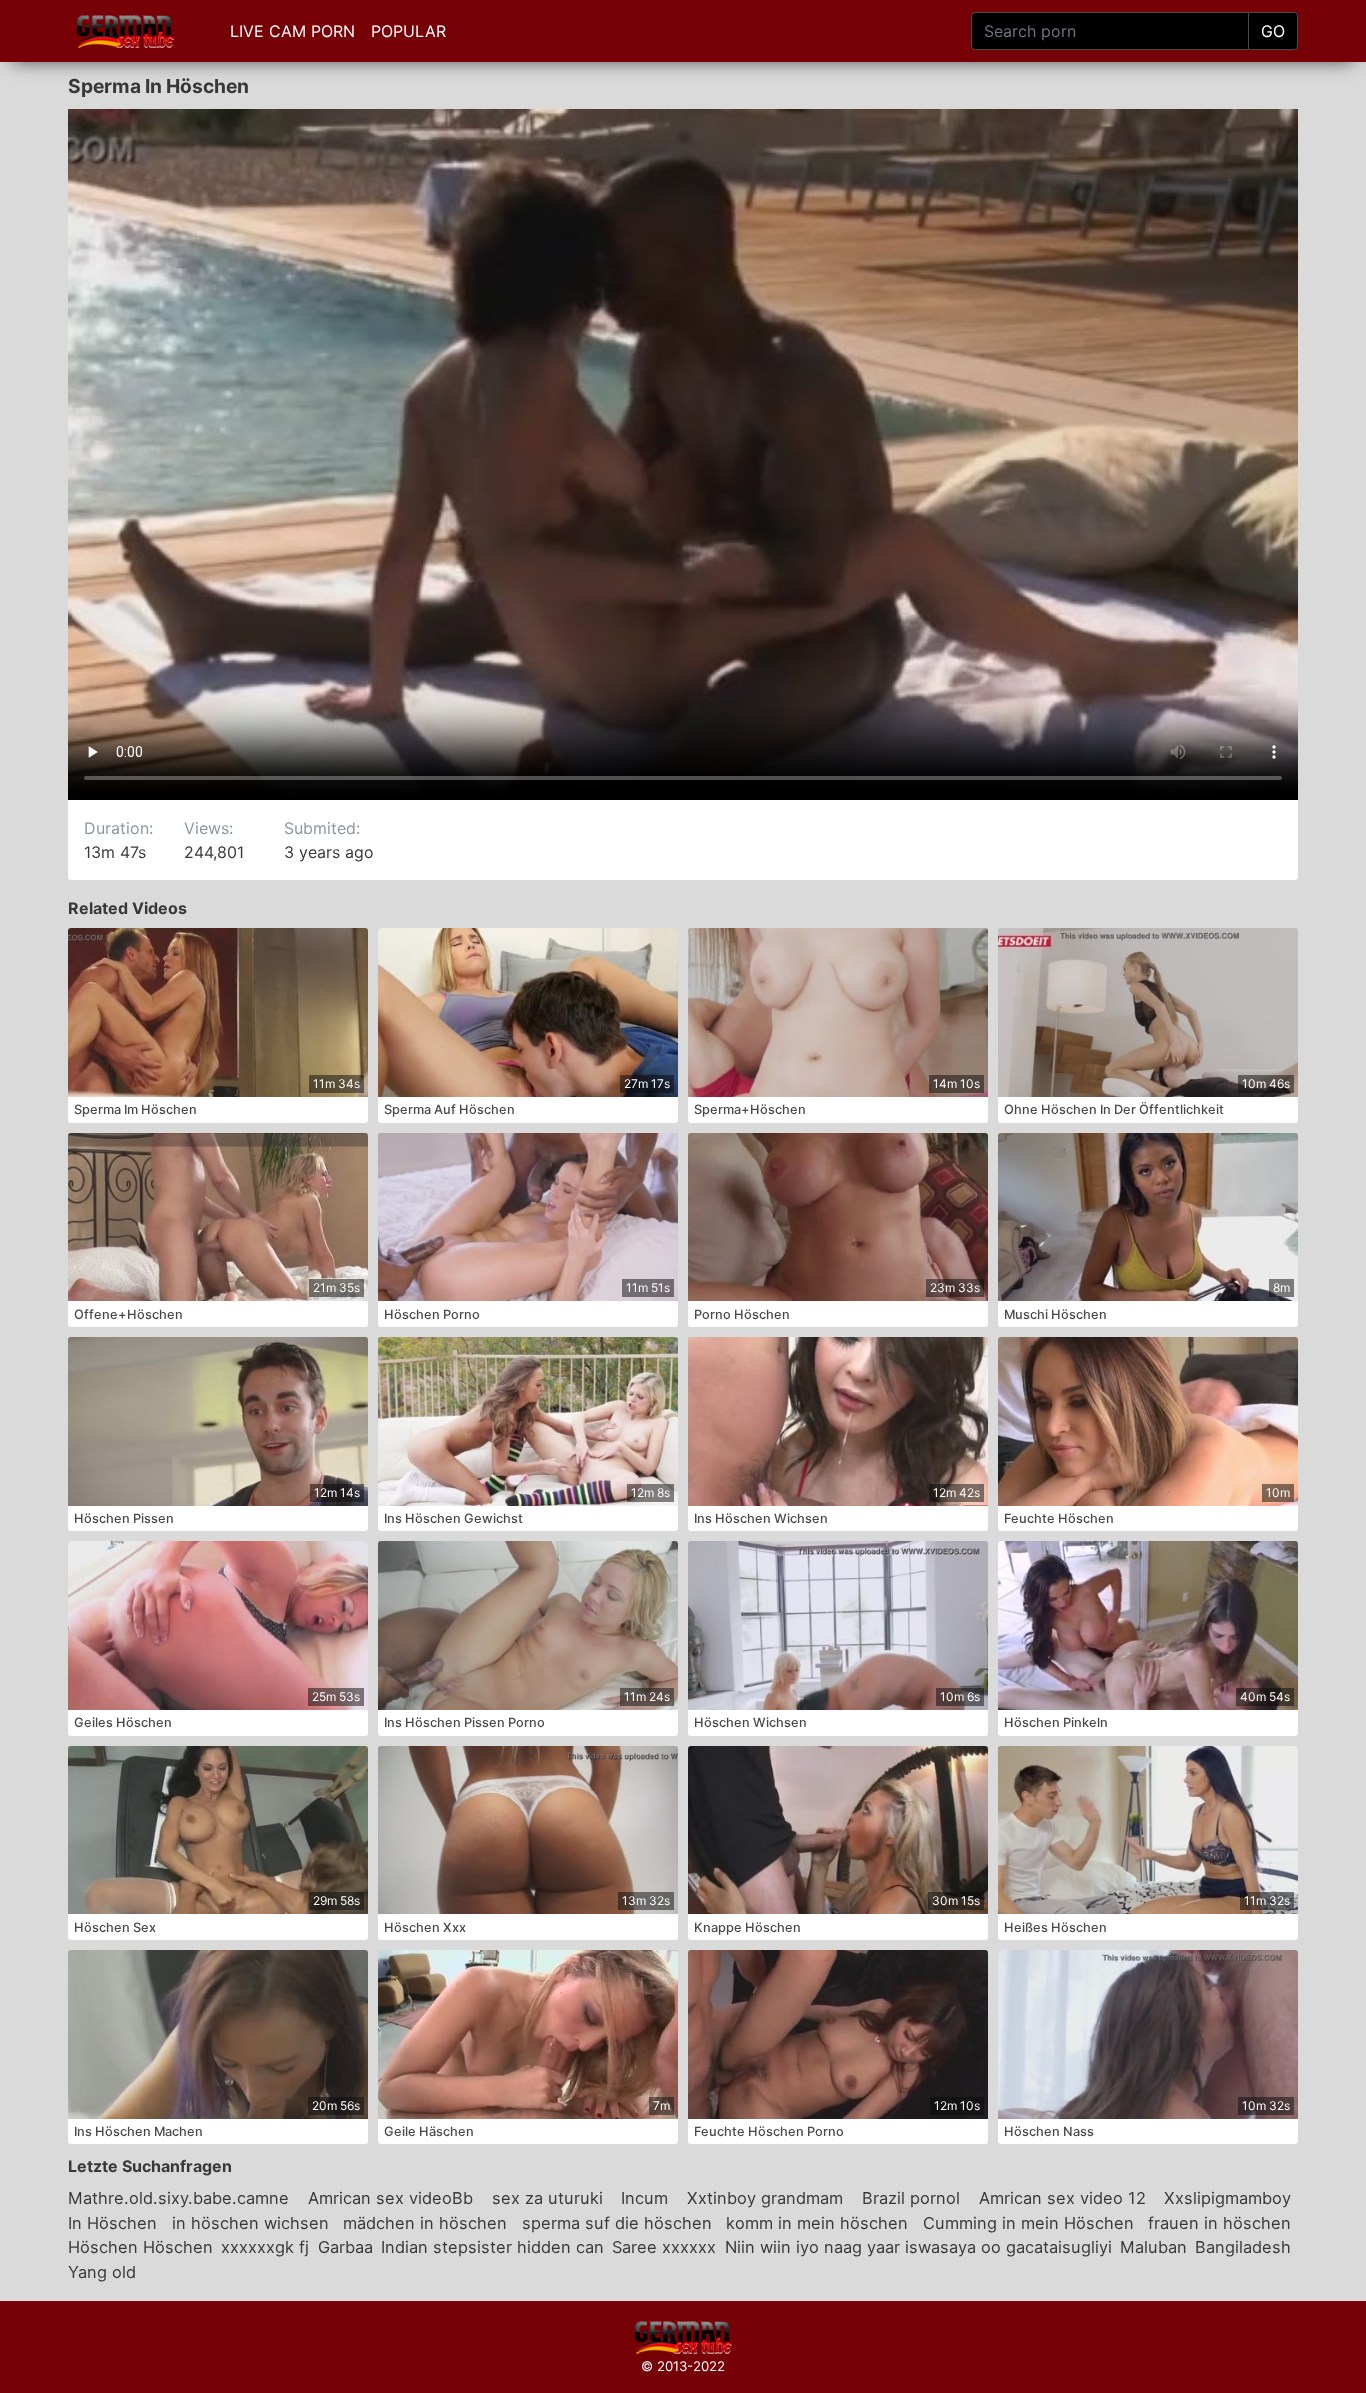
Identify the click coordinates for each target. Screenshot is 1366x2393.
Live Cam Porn (292, 31)
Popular (408, 31)
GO (1273, 31)
